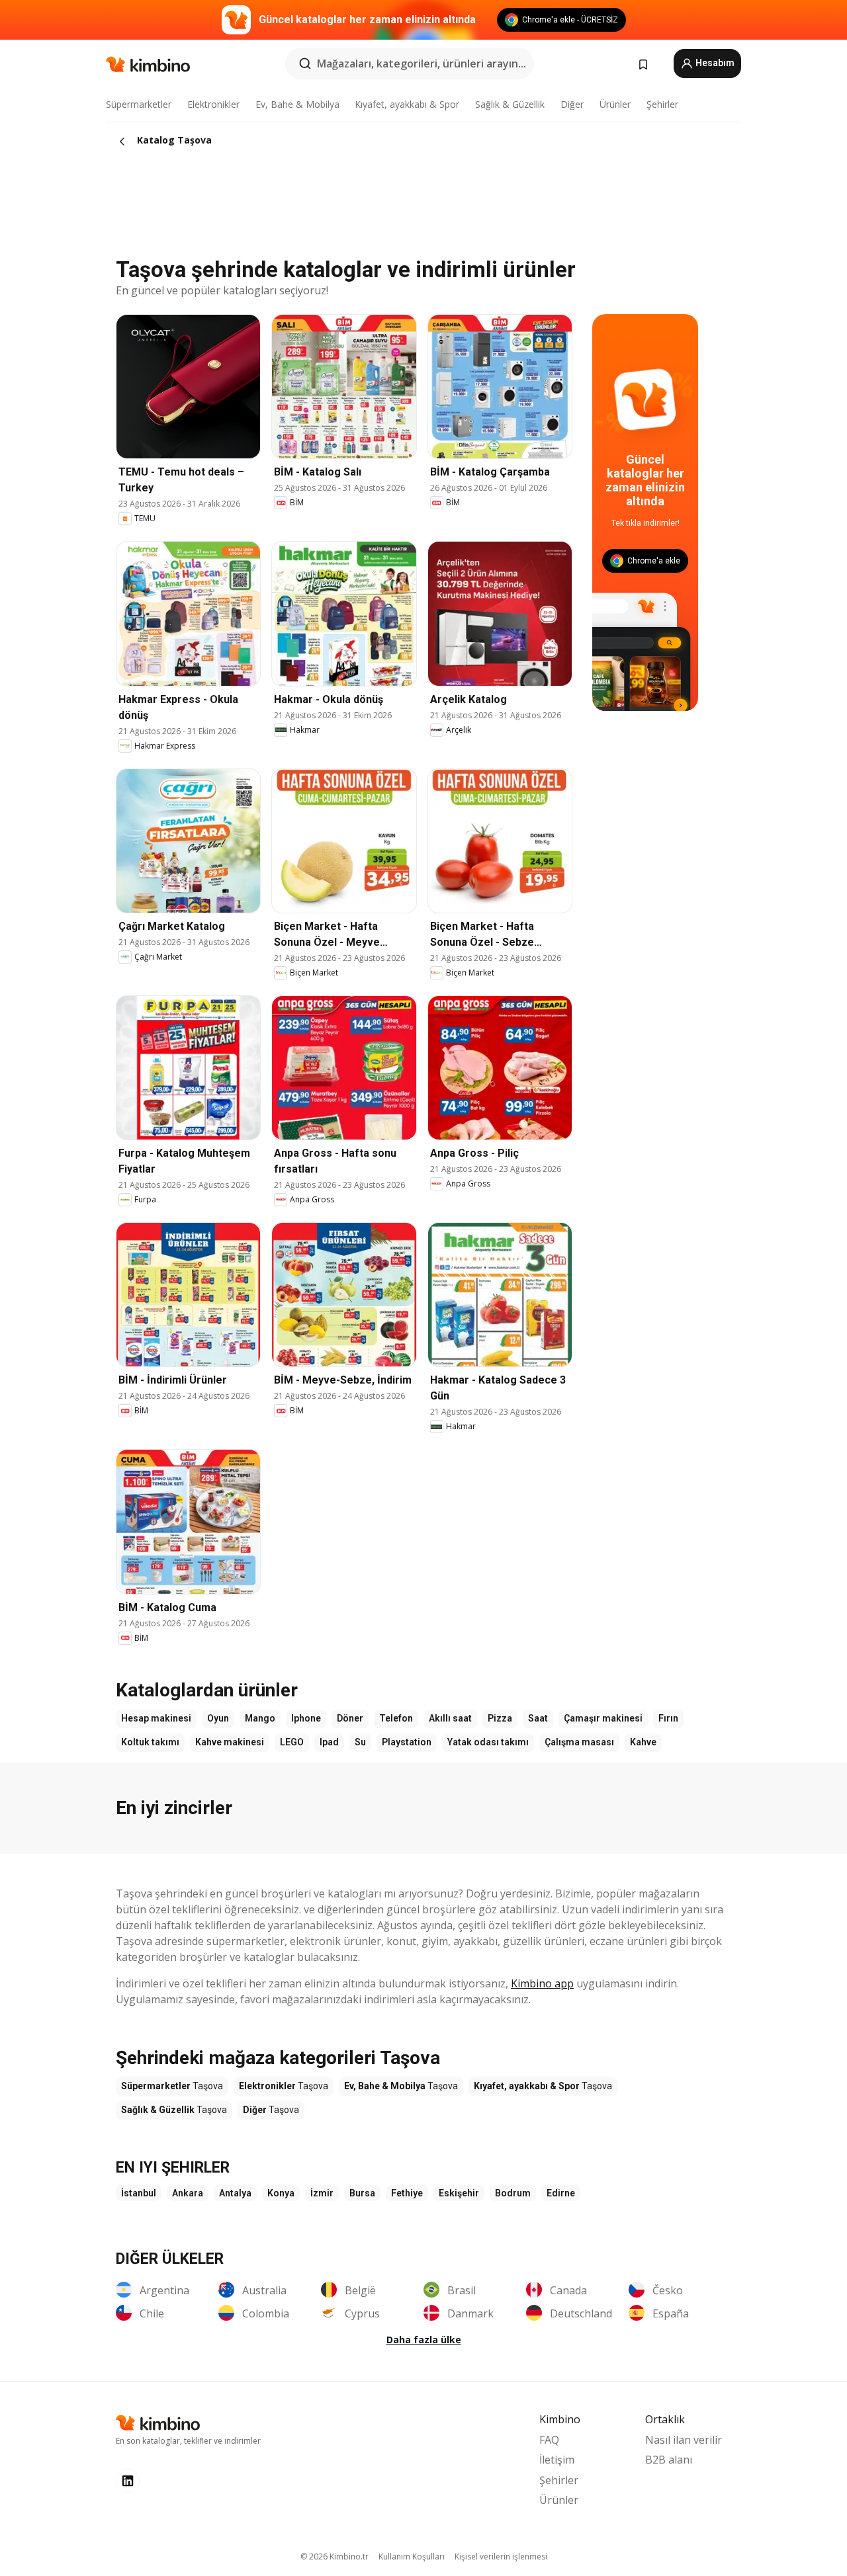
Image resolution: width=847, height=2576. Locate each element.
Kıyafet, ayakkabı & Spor (407, 104)
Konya (281, 2193)
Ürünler (615, 104)
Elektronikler (213, 104)
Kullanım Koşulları (412, 2556)
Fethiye (407, 2193)
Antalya (235, 2193)
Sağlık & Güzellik (510, 104)
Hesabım (714, 63)
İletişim (557, 2460)
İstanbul (139, 2193)
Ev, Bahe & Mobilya (297, 104)
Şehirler (662, 104)
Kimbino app (542, 1983)
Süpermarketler (139, 104)
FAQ (549, 2440)
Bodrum (513, 2193)
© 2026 (334, 2556)
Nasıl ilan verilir (684, 2440)
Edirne (561, 2193)
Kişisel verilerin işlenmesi (501, 2556)
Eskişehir (459, 2193)
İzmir (322, 2193)
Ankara (188, 2193)
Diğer (572, 104)
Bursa (362, 2193)
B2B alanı (669, 2460)
